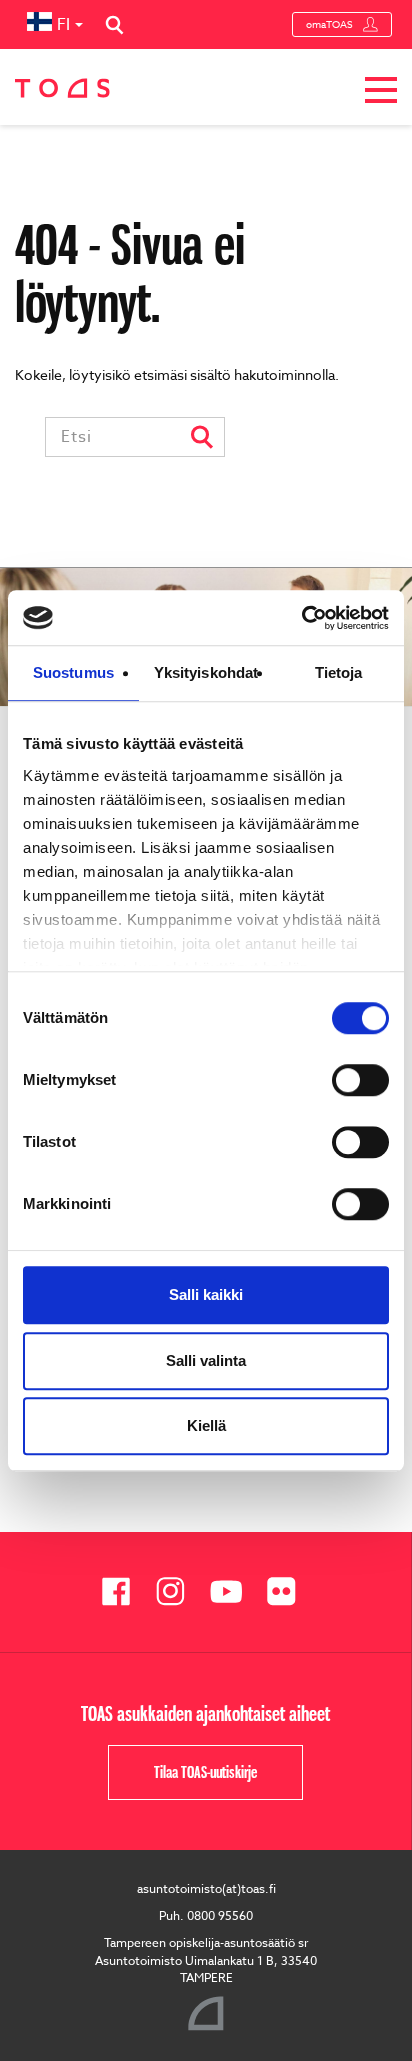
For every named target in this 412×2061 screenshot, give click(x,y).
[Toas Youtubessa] (233, 1592)
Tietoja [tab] (339, 672)
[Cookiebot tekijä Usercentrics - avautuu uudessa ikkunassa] (301, 618)
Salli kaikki (206, 1294)
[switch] (360, 1080)
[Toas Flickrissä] (288, 1592)
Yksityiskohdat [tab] (206, 672)
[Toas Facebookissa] (123, 1592)
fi (63, 25)
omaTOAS (329, 24)
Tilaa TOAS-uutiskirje (205, 1772)
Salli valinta (206, 1360)
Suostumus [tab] (73, 672)
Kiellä (206, 1425)
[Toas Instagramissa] (178, 1592)
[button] (381, 93)
